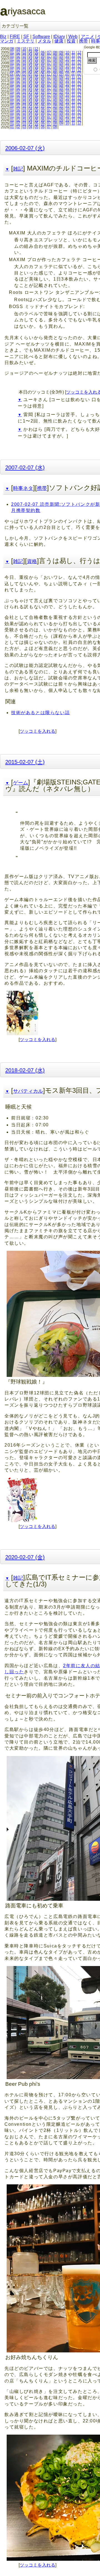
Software (41, 37)
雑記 (18, 169)
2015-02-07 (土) (25, 762)
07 (49, 52)
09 (18, 49)
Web (73, 37)
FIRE (15, 37)
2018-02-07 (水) (25, 1070)
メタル (44, 41)
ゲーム (21, 783)
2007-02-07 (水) (25, 467)
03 (24, 52)
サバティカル (28, 1091)
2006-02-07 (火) (25, 148)
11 (30, 49)
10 (24, 49)
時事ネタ (23, 488)
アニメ (87, 37)
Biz (3, 37)
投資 (71, 41)
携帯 (83, 41)
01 (12, 52)
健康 (59, 41)
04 (30, 52)
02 (18, 52)
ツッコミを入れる (37, 731)
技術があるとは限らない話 (40, 713)
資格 (32, 561)
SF (26, 37)
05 (36, 52)
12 (36, 49)
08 (12, 49)
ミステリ (26, 41)
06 (43, 52)
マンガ (7, 41)
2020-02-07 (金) (25, 1557)
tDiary (59, 37)
